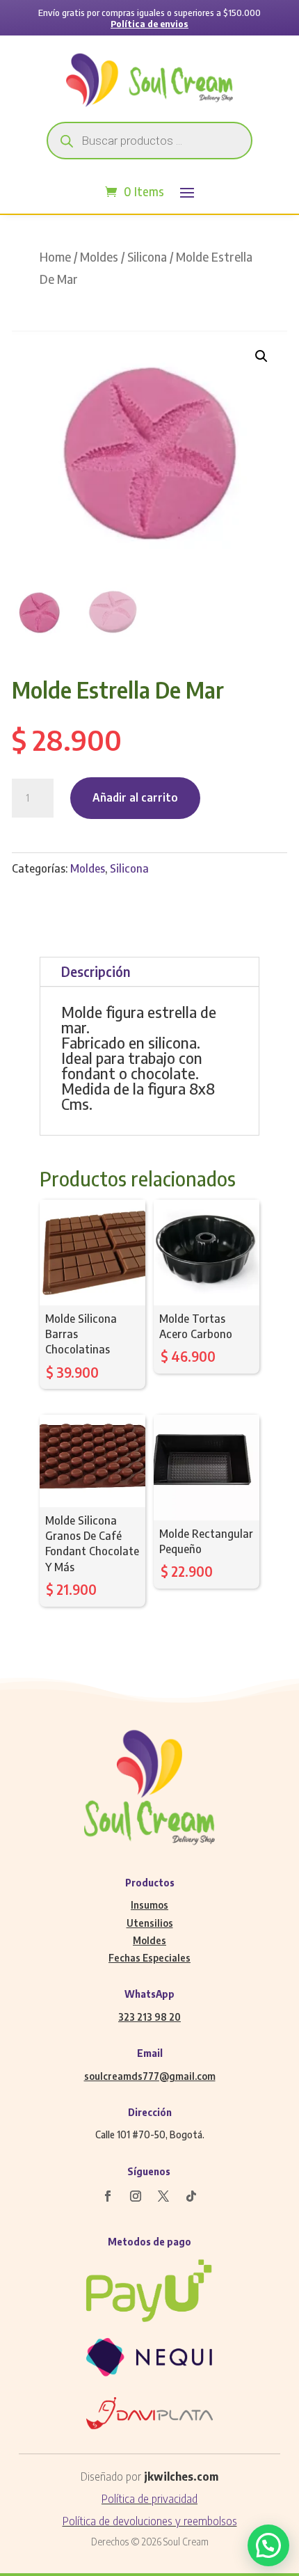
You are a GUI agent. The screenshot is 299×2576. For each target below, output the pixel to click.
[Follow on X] (163, 2196)
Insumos (149, 1905)
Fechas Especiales (149, 1958)
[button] (261, 356)
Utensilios (150, 1923)
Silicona (147, 257)
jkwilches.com (181, 2476)
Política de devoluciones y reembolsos (150, 2521)
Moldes (99, 257)
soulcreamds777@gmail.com (150, 2076)
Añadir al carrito (135, 797)
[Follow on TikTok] (191, 2196)
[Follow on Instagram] (136, 2196)
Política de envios (149, 24)
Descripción (96, 971)
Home (55, 257)
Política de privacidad (149, 2499)
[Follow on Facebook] (108, 2196)
